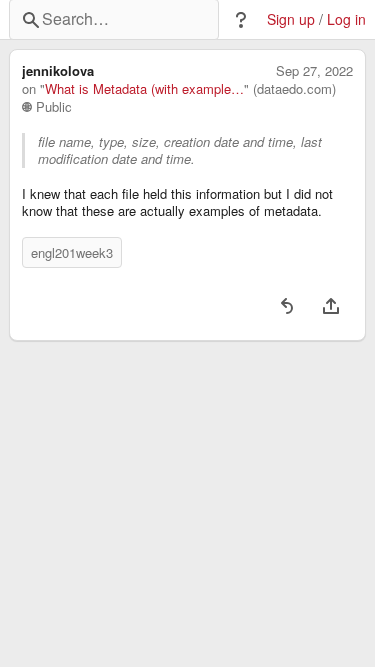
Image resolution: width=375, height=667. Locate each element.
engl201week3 (72, 252)
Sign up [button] (291, 19)
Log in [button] (346, 19)
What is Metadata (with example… (144, 89)
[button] (241, 20)
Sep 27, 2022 (314, 71)
